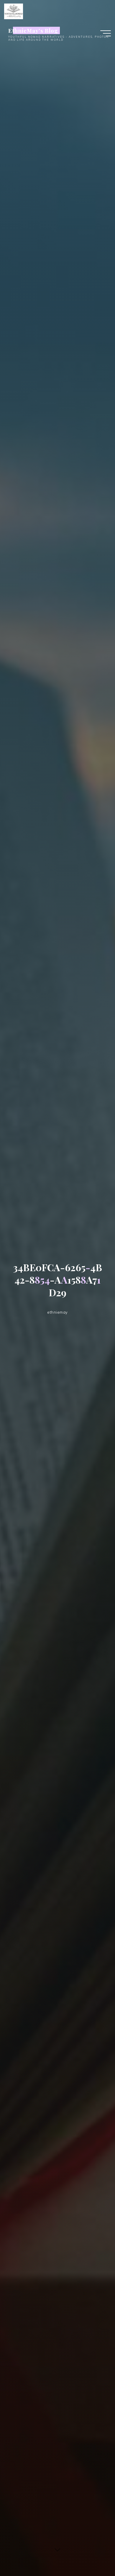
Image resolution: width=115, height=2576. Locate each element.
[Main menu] (106, 33)
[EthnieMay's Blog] (14, 11)
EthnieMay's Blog (33, 30)
